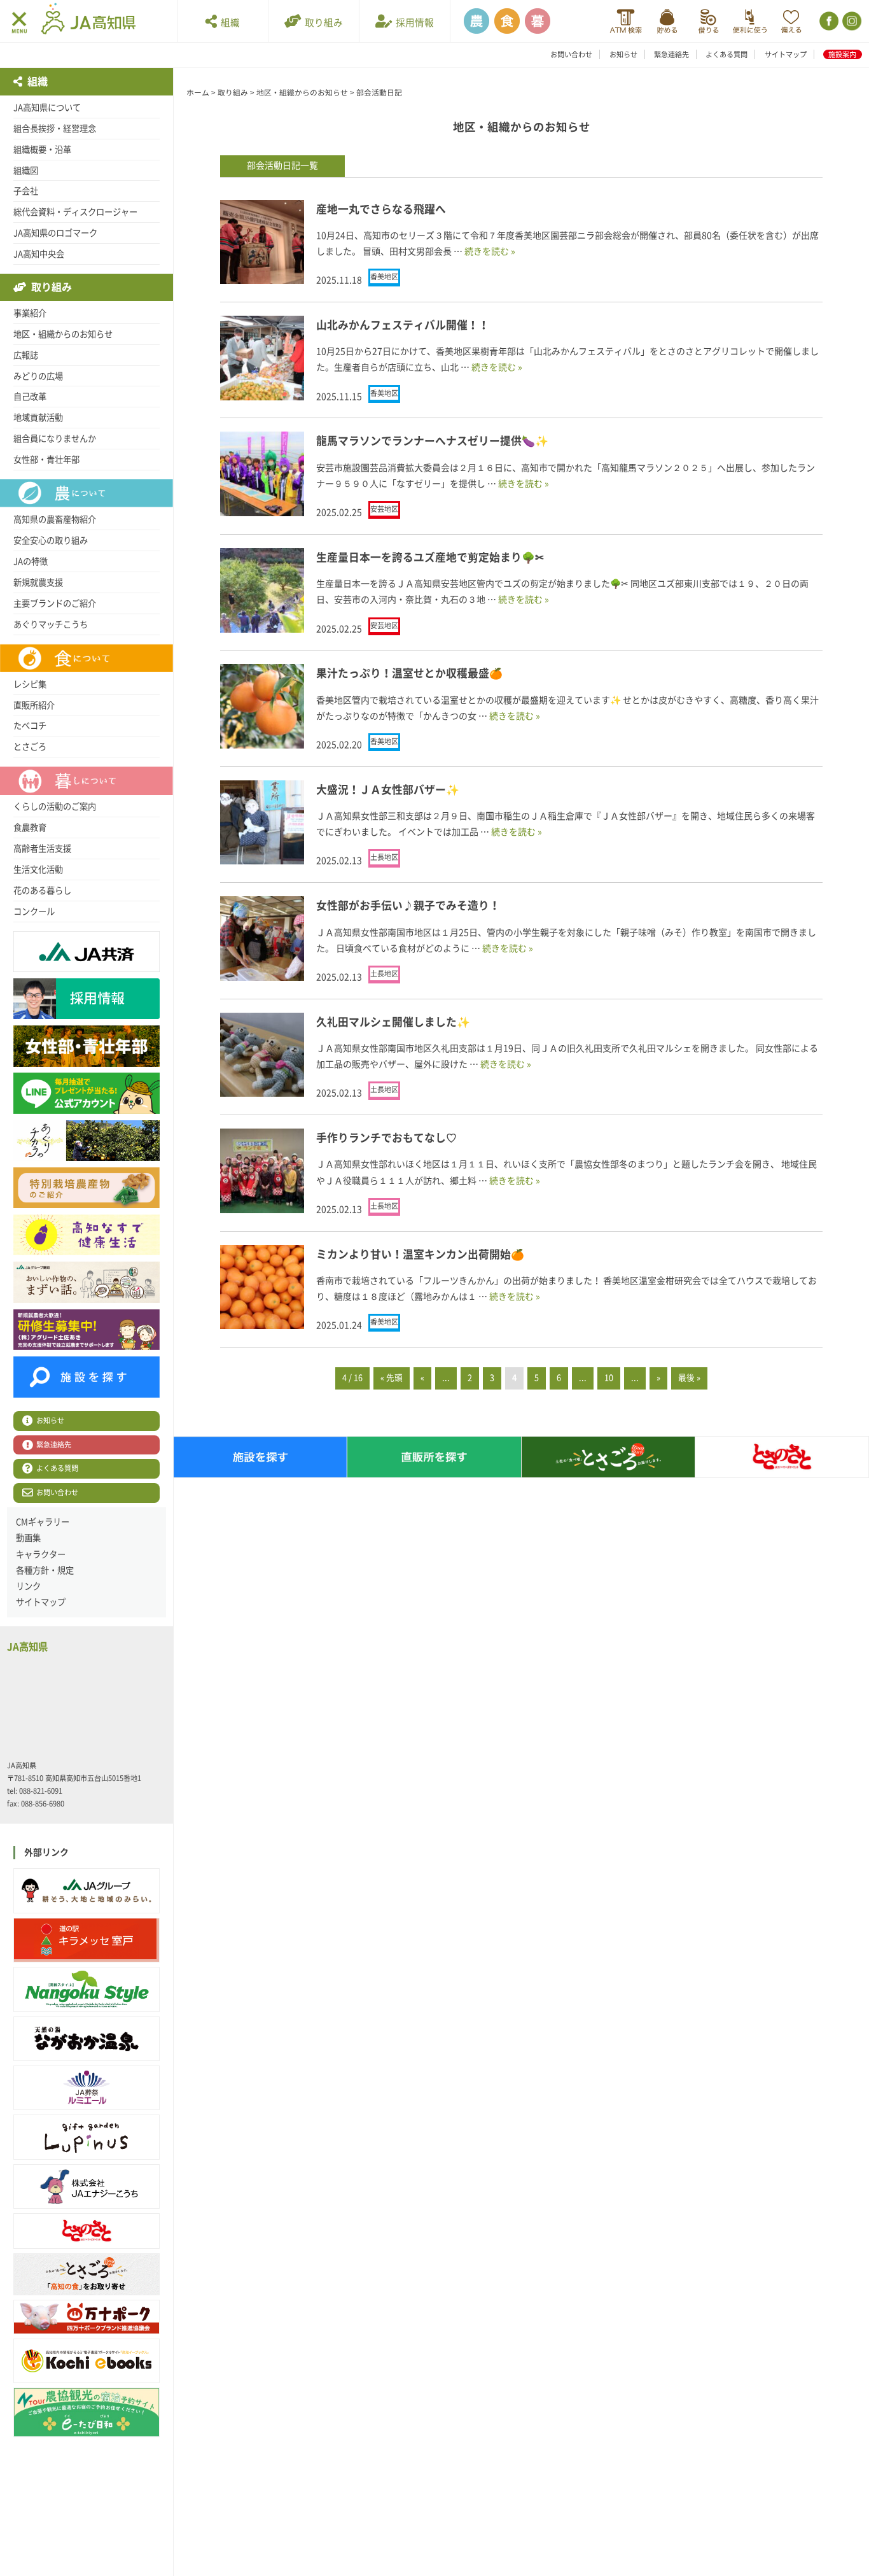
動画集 (28, 1538)
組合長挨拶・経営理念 (55, 129)
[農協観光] (87, 2412)
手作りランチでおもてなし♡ (386, 1138)
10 (609, 1378)
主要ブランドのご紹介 (55, 603)
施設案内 (842, 54)
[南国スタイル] (87, 1989)
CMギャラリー (43, 1522)
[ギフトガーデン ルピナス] (87, 2137)
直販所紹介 (34, 705)
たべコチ (30, 726)
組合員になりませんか (55, 439)
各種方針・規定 (45, 1570)
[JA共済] (791, 21)
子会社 (26, 191)
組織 (228, 23)
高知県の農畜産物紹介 (55, 519)
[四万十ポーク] (87, 2317)
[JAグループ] (87, 1890)
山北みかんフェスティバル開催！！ (403, 325)
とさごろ (30, 747)
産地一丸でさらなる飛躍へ (381, 209)
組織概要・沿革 (42, 150)
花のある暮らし (42, 890)
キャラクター (41, 1554)
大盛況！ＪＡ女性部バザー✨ (388, 790)
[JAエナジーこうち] (87, 2186)
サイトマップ (786, 54)
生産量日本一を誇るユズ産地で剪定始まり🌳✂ (430, 557)
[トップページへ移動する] (88, 20)
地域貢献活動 (38, 418)
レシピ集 (30, 684)
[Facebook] (828, 21)
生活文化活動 (38, 869)
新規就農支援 (38, 582)
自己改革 (30, 397)
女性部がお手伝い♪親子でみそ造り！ (408, 905)
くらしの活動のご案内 (55, 806)
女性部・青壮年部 (46, 460)
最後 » (689, 1378)
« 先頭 (392, 1378)
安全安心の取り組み (51, 540)
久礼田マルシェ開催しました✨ (393, 1022)
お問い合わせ (571, 54)
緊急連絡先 (671, 54)
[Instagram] (851, 21)
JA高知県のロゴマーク (55, 233)
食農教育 (30, 827)
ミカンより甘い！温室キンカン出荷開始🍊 (420, 1254)
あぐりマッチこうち (51, 624)
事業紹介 (30, 313)
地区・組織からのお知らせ (63, 334)
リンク (28, 1586)
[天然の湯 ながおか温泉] (87, 2039)
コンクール (34, 911)
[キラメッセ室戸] (87, 1940)
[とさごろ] (87, 2274)
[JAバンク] (626, 21)
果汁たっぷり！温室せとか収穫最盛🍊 (409, 673)
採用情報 (413, 23)
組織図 (26, 171)
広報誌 (26, 355)
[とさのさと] (87, 2231)
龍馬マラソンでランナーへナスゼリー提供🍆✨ (432, 441)
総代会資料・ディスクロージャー (75, 212)
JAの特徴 (31, 561)
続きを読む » (490, 251)
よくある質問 (726, 54)
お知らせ (623, 54)
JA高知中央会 (39, 254)
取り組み (322, 23)
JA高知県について (47, 108)
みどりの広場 (38, 376)
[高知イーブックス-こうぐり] (87, 2361)
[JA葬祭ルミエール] (87, 2088)
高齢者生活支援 (42, 848)
